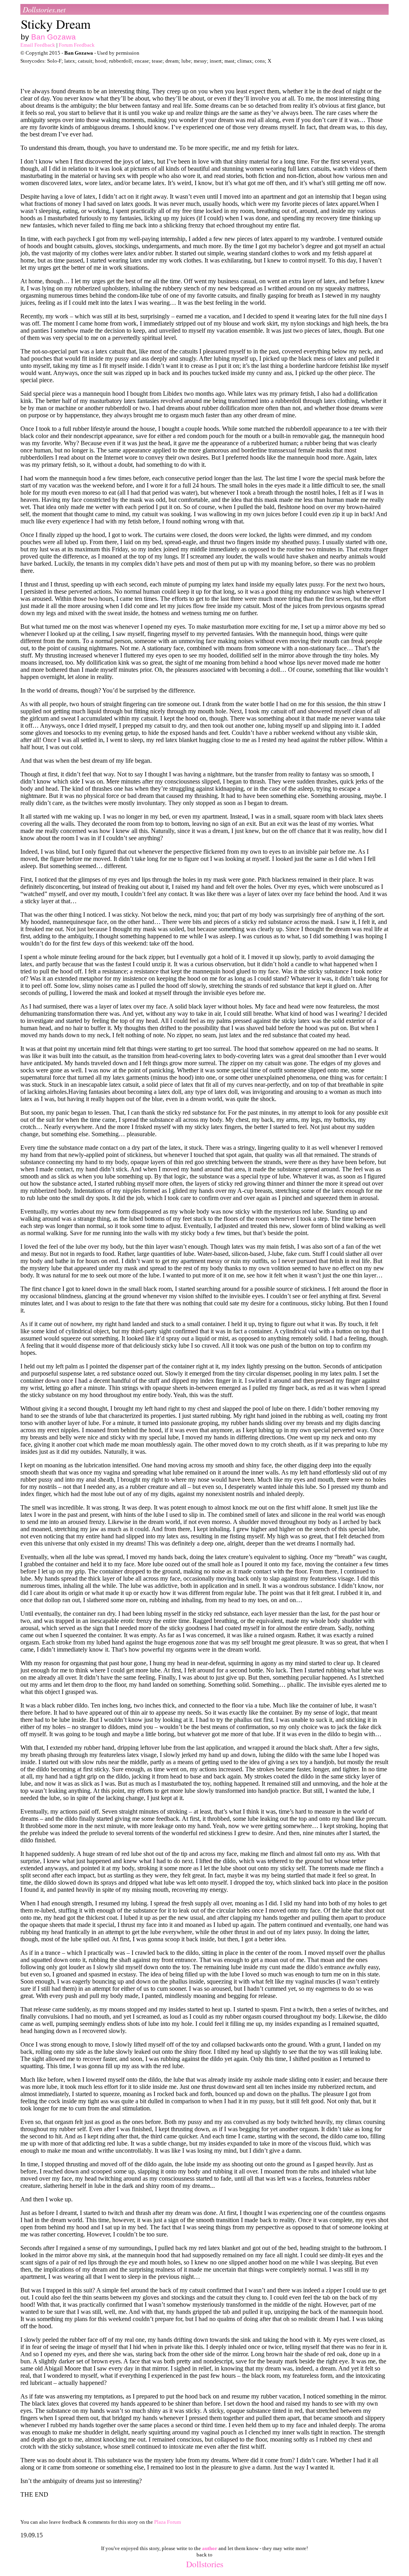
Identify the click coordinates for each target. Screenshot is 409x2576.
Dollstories (205, 2564)
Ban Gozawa (54, 37)
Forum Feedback (77, 45)
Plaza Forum (168, 2522)
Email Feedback (38, 45)
